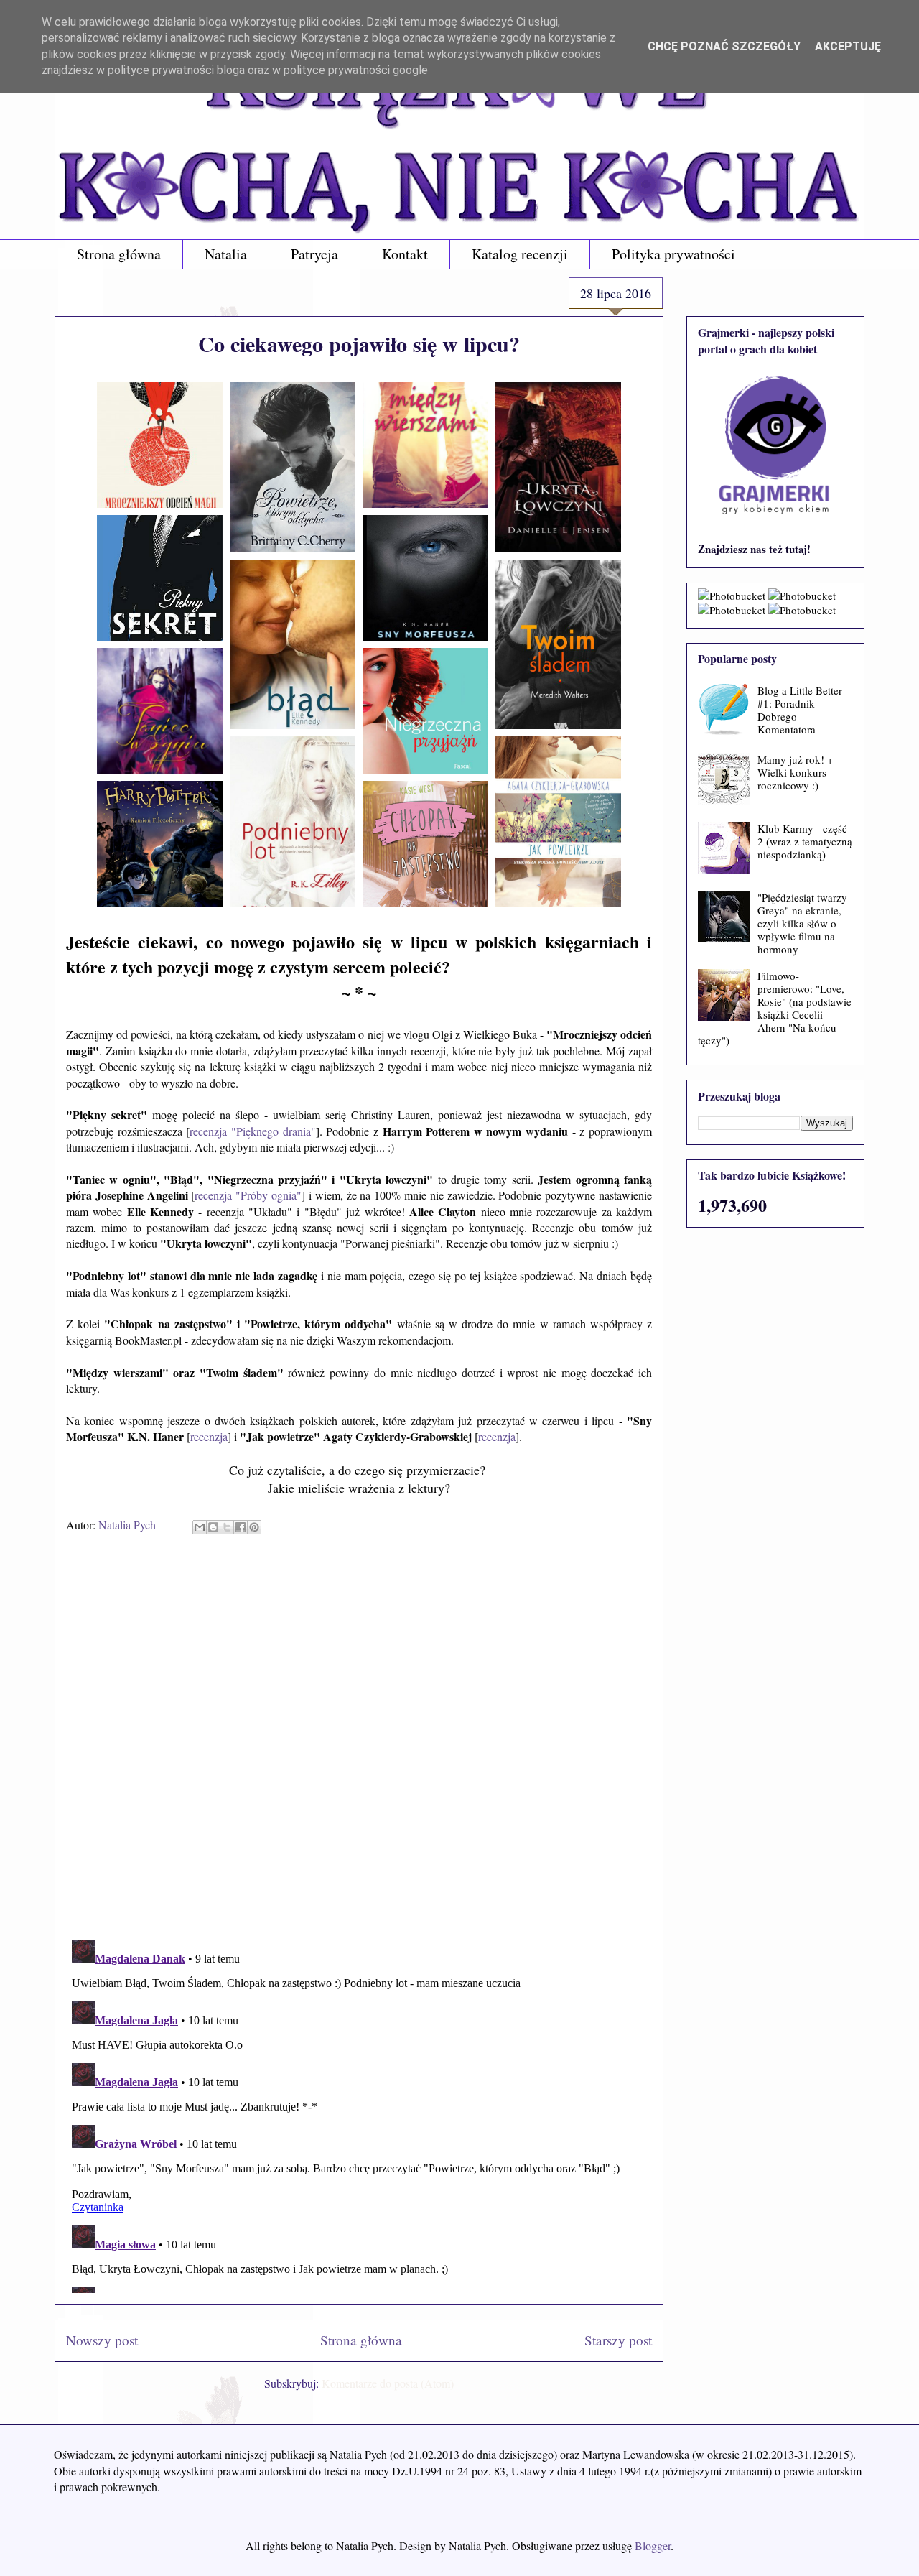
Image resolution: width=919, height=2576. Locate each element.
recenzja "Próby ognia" (248, 1195)
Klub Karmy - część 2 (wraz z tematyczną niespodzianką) (805, 841)
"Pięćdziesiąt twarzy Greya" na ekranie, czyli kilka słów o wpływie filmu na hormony (802, 923)
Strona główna (119, 254)
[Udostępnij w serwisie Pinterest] (254, 1527)
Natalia (226, 254)
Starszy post (618, 2340)
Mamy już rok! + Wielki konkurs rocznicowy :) (795, 772)
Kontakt (405, 254)
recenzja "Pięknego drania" (252, 1131)
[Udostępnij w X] (227, 1527)
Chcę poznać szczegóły (724, 46)
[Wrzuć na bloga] (213, 1527)
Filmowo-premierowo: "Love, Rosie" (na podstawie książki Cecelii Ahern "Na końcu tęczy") (775, 1008)
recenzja (209, 1436)
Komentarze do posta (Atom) (388, 2383)
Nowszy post (102, 2340)
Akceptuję (848, 46)
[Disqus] (359, 1742)
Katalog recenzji (520, 254)
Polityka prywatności (673, 254)
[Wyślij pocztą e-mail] (200, 1527)
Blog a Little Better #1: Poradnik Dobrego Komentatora (800, 710)
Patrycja (314, 254)
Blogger (653, 2545)
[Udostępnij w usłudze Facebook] (241, 1527)
